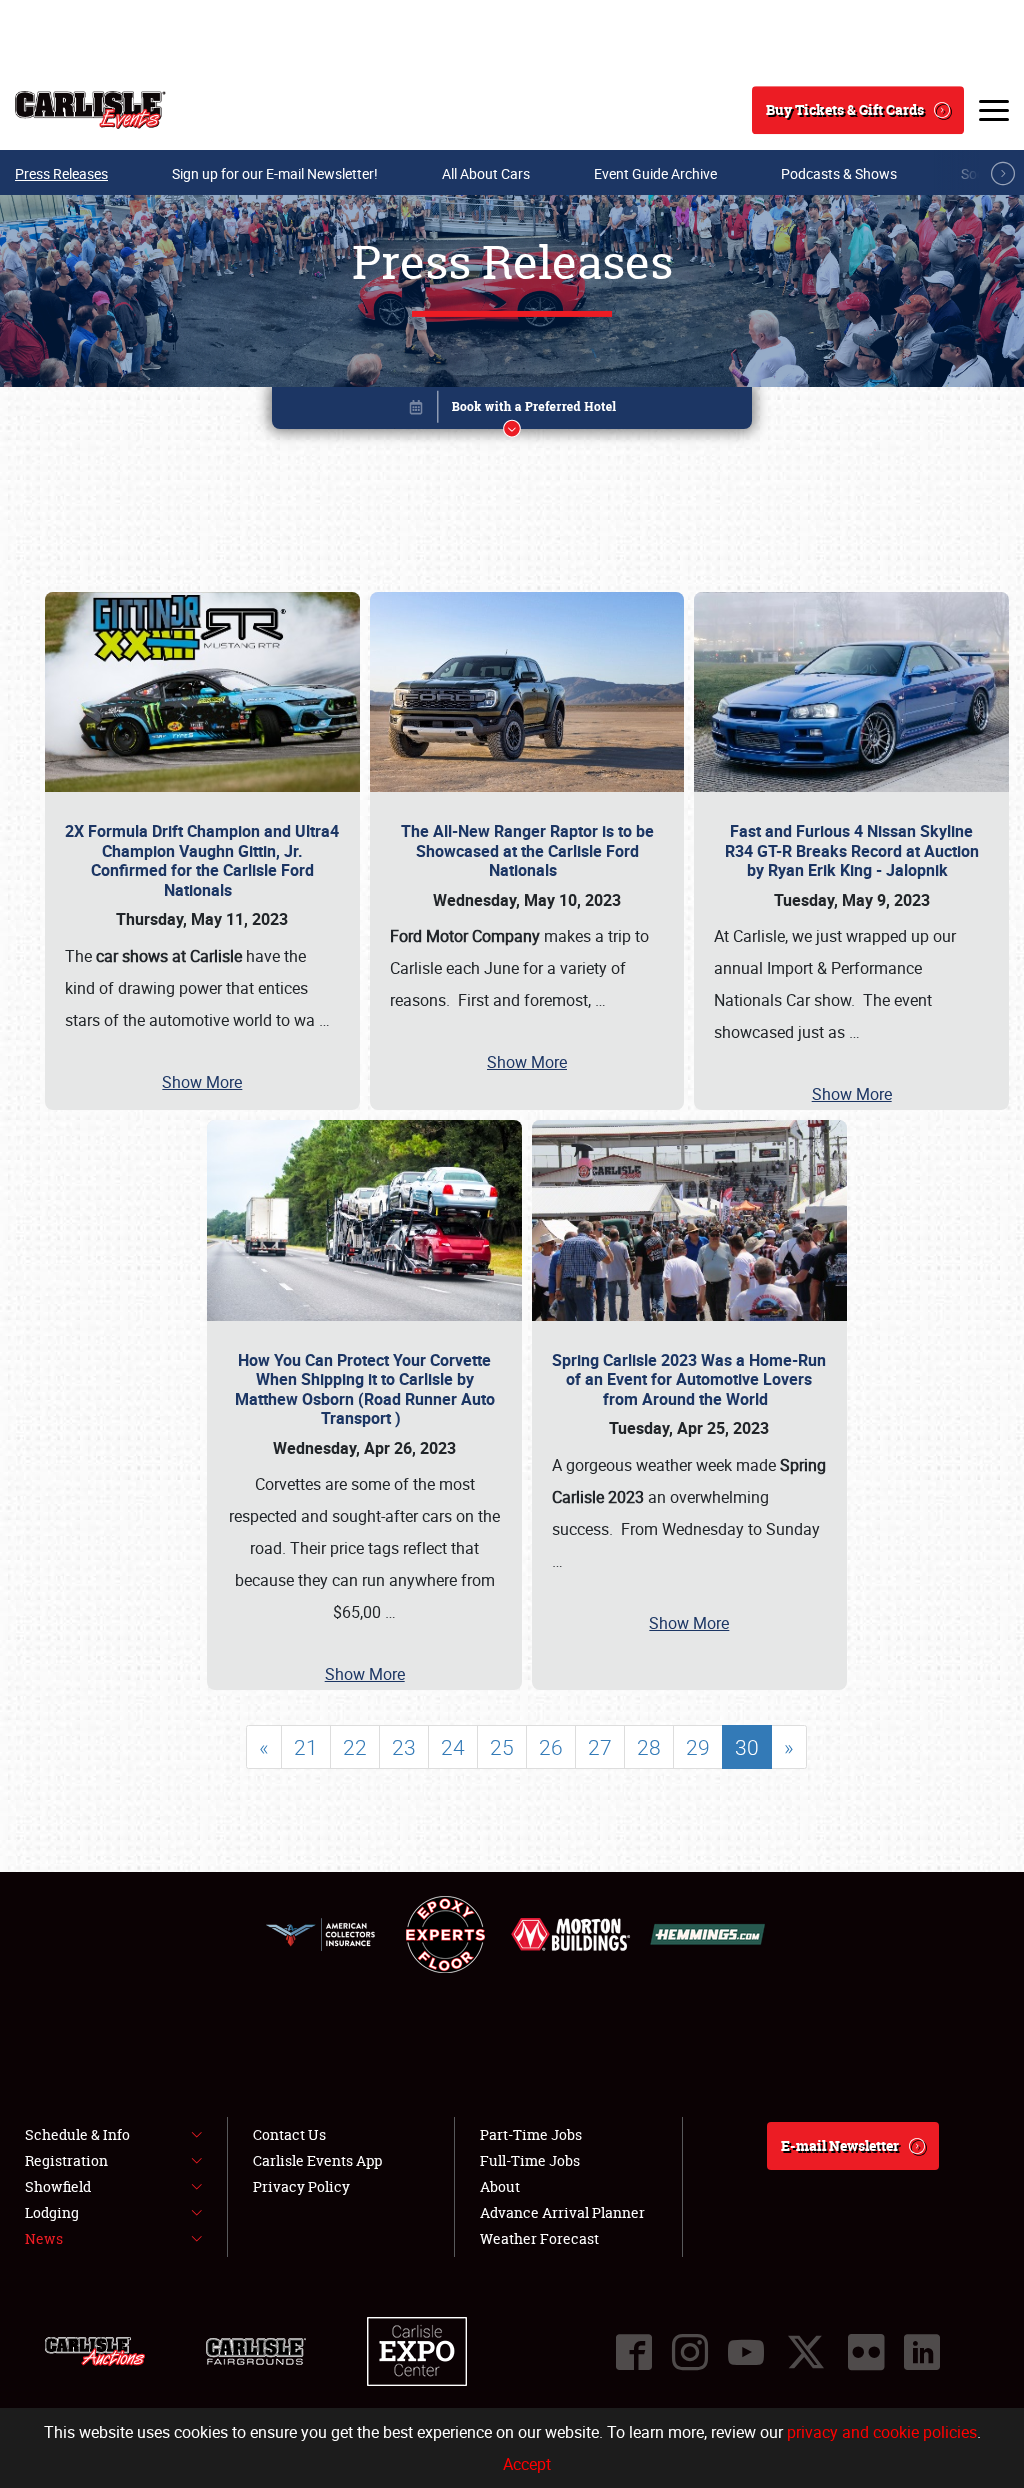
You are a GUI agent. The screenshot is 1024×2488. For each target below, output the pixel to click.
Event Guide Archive (655, 173)
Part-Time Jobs (531, 2134)
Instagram (690, 2352)
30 (747, 1747)
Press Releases (61, 173)
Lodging (52, 2212)
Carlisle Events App (317, 2160)
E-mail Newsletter (840, 2145)
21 (306, 1747)
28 (649, 1747)
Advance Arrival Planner (562, 2212)
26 (551, 1747)
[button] (512, 411)
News (44, 2238)
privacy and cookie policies (882, 2432)
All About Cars (486, 173)
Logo (90, 110)
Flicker (866, 2352)
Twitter (806, 2352)
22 (355, 1747)
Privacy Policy (301, 2186)
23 (404, 1747)
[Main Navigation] (994, 110)
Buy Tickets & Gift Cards (845, 109)
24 (453, 1747)
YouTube (746, 2352)
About (500, 2186)
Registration (66, 2160)
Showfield (58, 2186)
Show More (202, 1082)
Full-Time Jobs (530, 2160)
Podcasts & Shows (839, 173)
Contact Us (289, 2134)
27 (600, 1747)
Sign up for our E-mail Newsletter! (275, 173)
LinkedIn (922, 2352)
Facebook (634, 2352)
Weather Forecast (539, 2238)
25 (502, 1747)
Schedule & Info (77, 2134)
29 (698, 1747)
